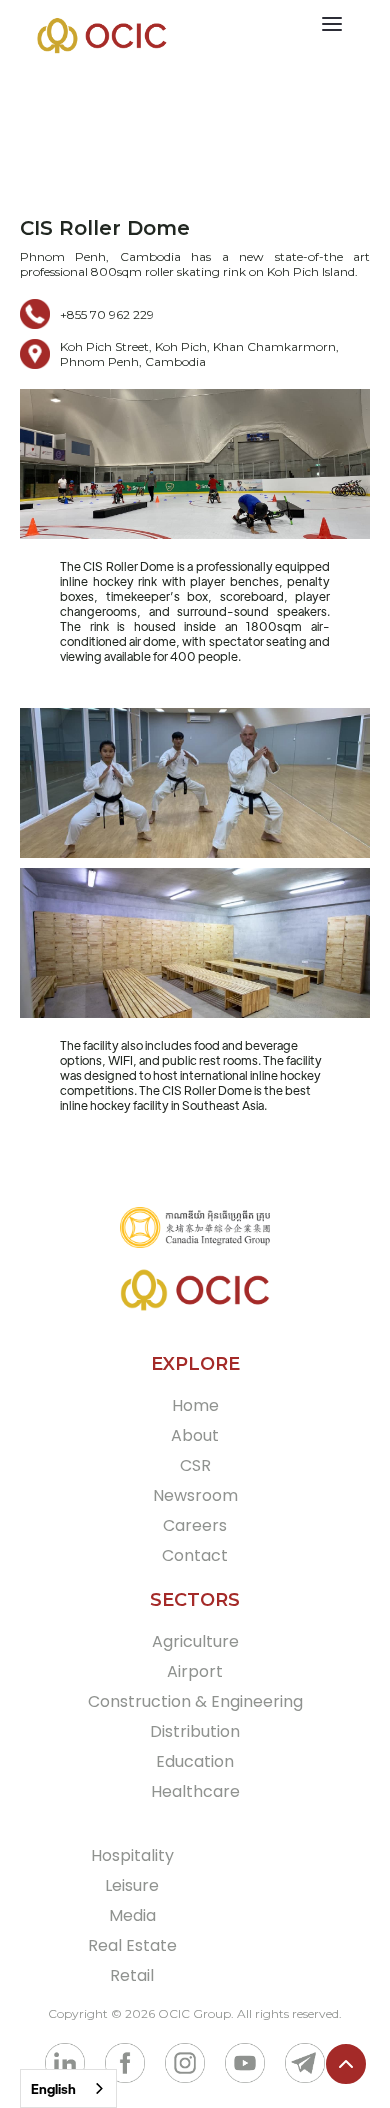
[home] (97, 35)
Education (195, 1761)
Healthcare (195, 1791)
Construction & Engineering (195, 1701)
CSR (195, 1465)
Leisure (132, 1885)
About (195, 1435)
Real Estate (132, 1945)
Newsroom (195, 1495)
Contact (195, 1555)
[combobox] (68, 2088)
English (53, 2088)
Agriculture (195, 1641)
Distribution (195, 1731)
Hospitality (132, 1855)
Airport (195, 1671)
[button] (344, 24)
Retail (132, 1975)
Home (195, 1405)
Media (132, 1915)
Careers (195, 1525)
